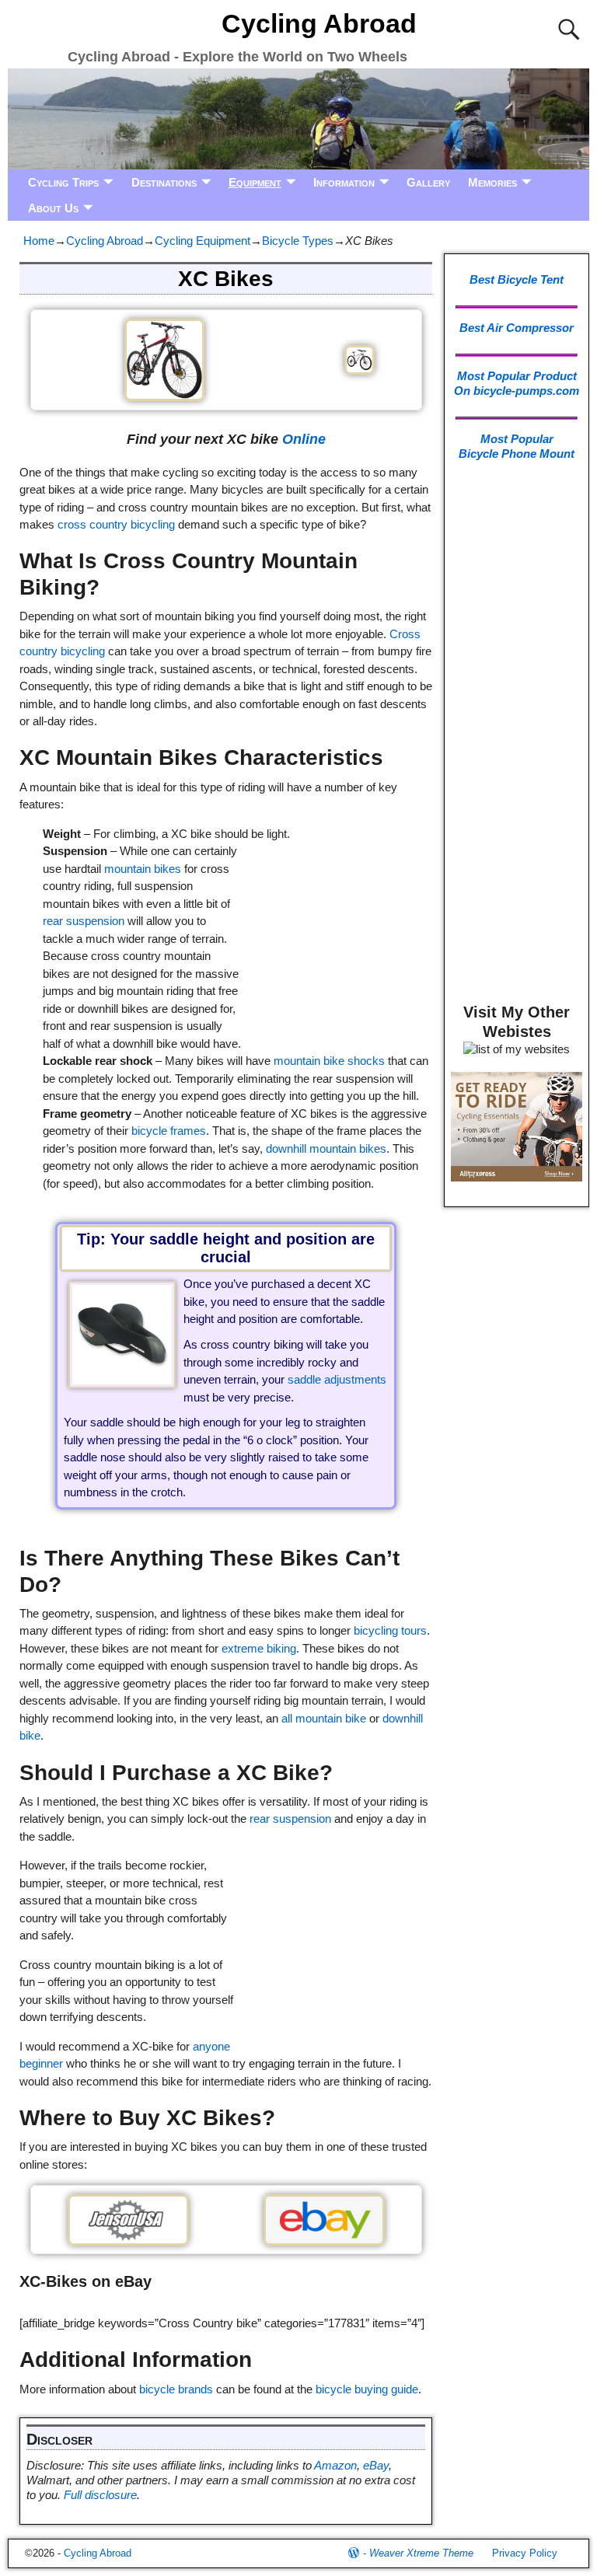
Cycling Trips (63, 182)
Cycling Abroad (319, 23)
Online (304, 439)
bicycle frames (169, 1131)
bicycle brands (176, 2389)
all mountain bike (324, 1718)
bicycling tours (390, 1630)
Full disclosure (100, 2495)
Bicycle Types (298, 241)
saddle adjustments (337, 1379)
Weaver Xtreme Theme (421, 2553)
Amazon (335, 2465)
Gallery (428, 182)
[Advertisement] (336, 922)
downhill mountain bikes (326, 1148)
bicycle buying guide (367, 2389)
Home (39, 241)
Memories (492, 182)
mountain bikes (143, 869)
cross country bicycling (116, 524)
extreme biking (259, 1648)
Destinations (164, 182)
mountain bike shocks (329, 1061)
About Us (53, 208)
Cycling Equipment (202, 241)
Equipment (255, 182)
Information (344, 182)
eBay (376, 2465)
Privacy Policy (525, 2553)
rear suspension (84, 921)
